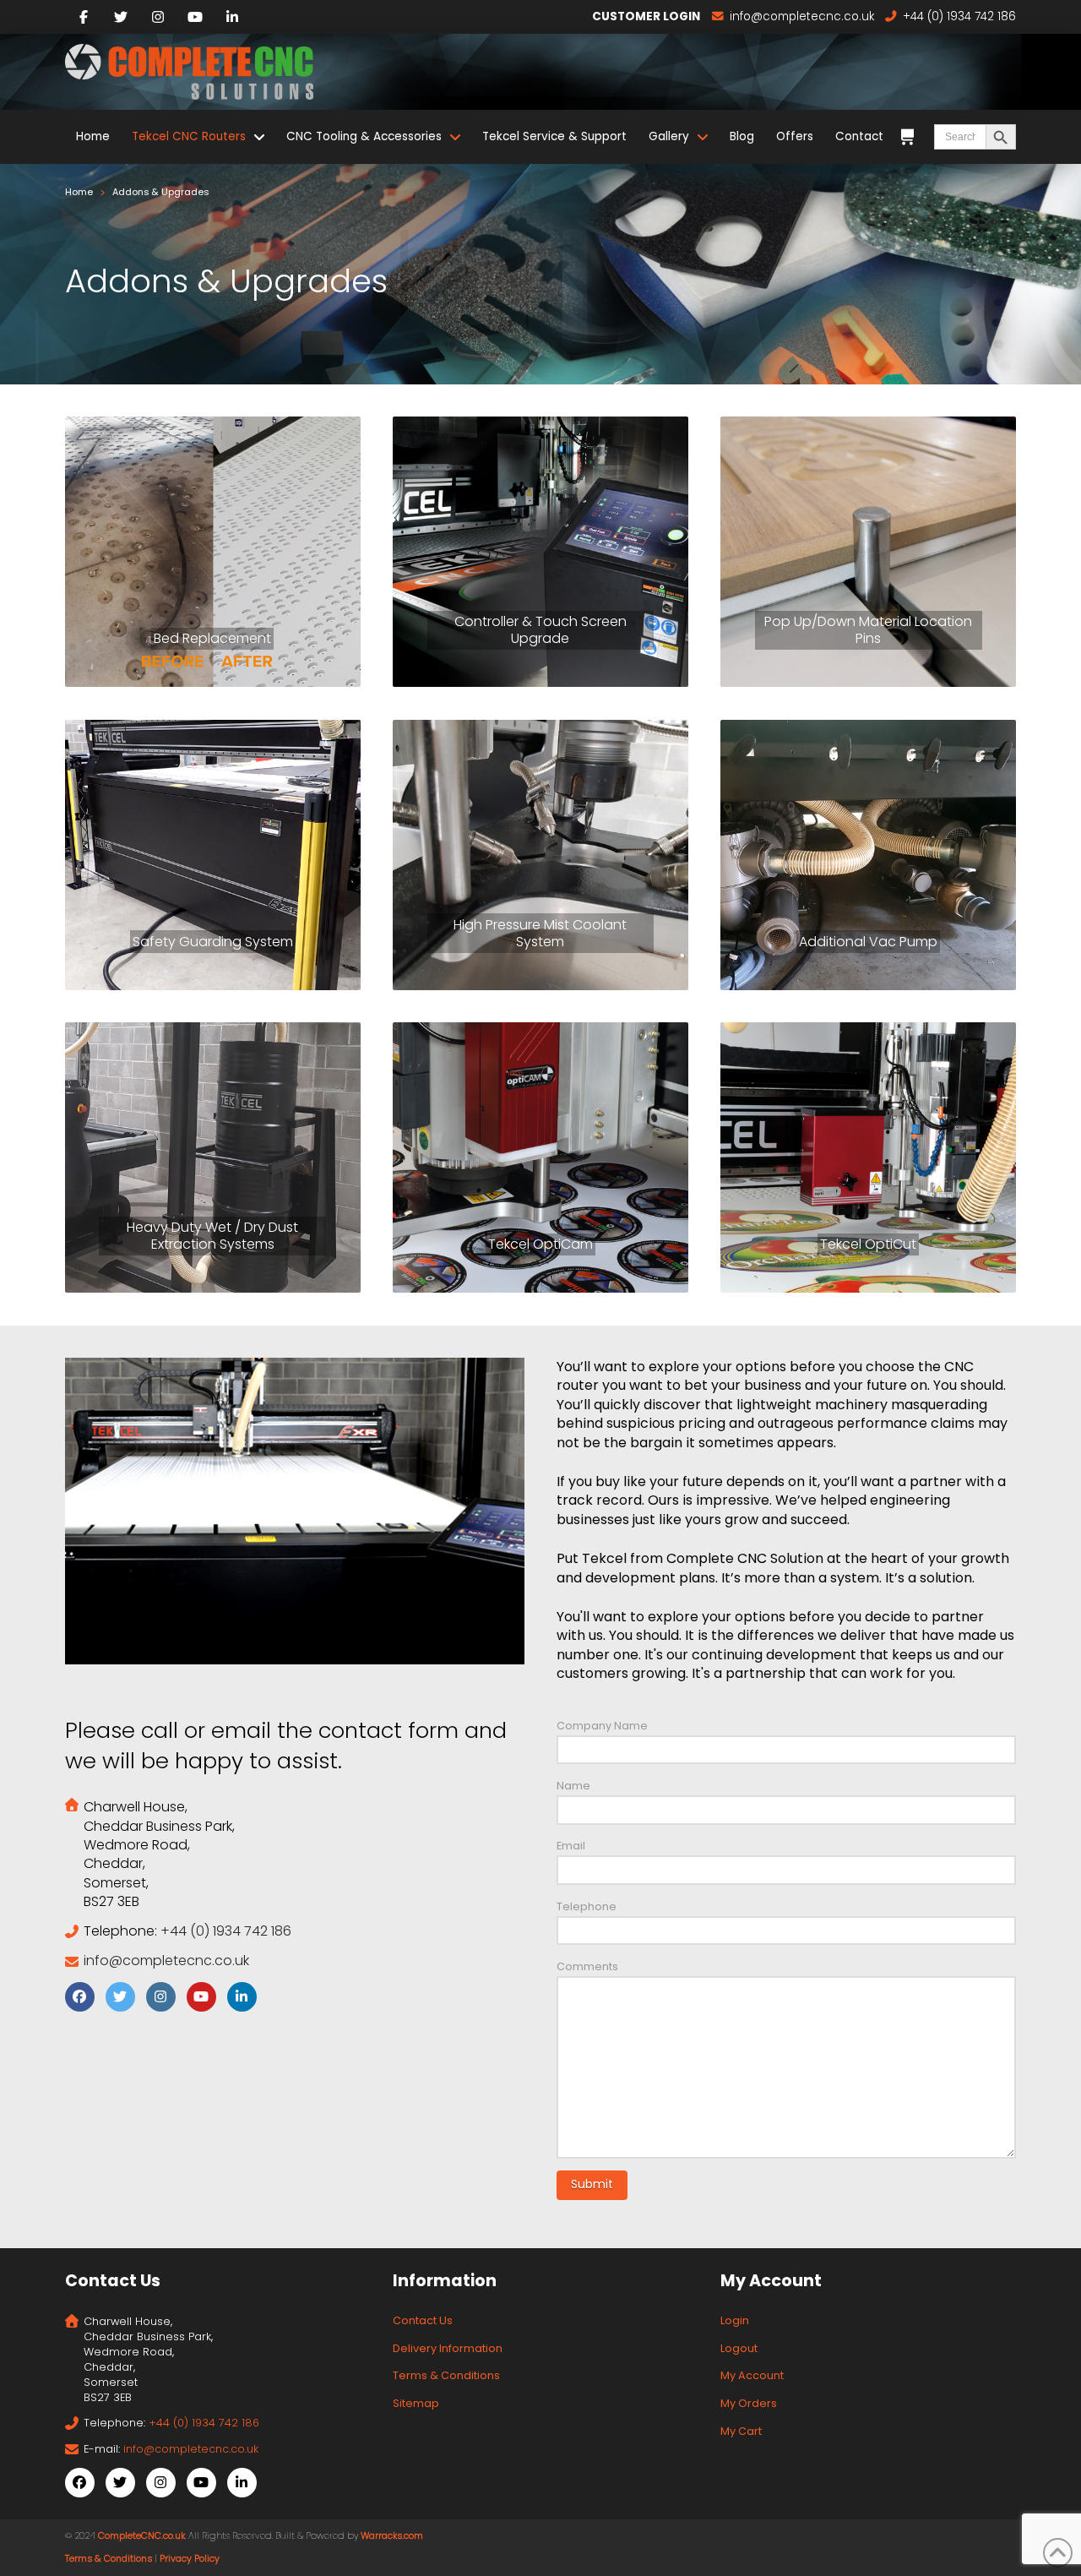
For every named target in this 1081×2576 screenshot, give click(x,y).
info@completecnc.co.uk (166, 1961)
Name (573, 1786)
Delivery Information (448, 2348)
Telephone (587, 1906)
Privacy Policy (190, 2559)
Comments (587, 1966)
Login (735, 2320)
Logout (739, 2348)
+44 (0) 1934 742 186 (226, 1931)
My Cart (741, 2431)
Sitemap (416, 2403)
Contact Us (423, 2320)
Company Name (602, 1726)
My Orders (749, 2403)
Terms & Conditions (446, 2375)
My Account (752, 2375)
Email (571, 1846)
